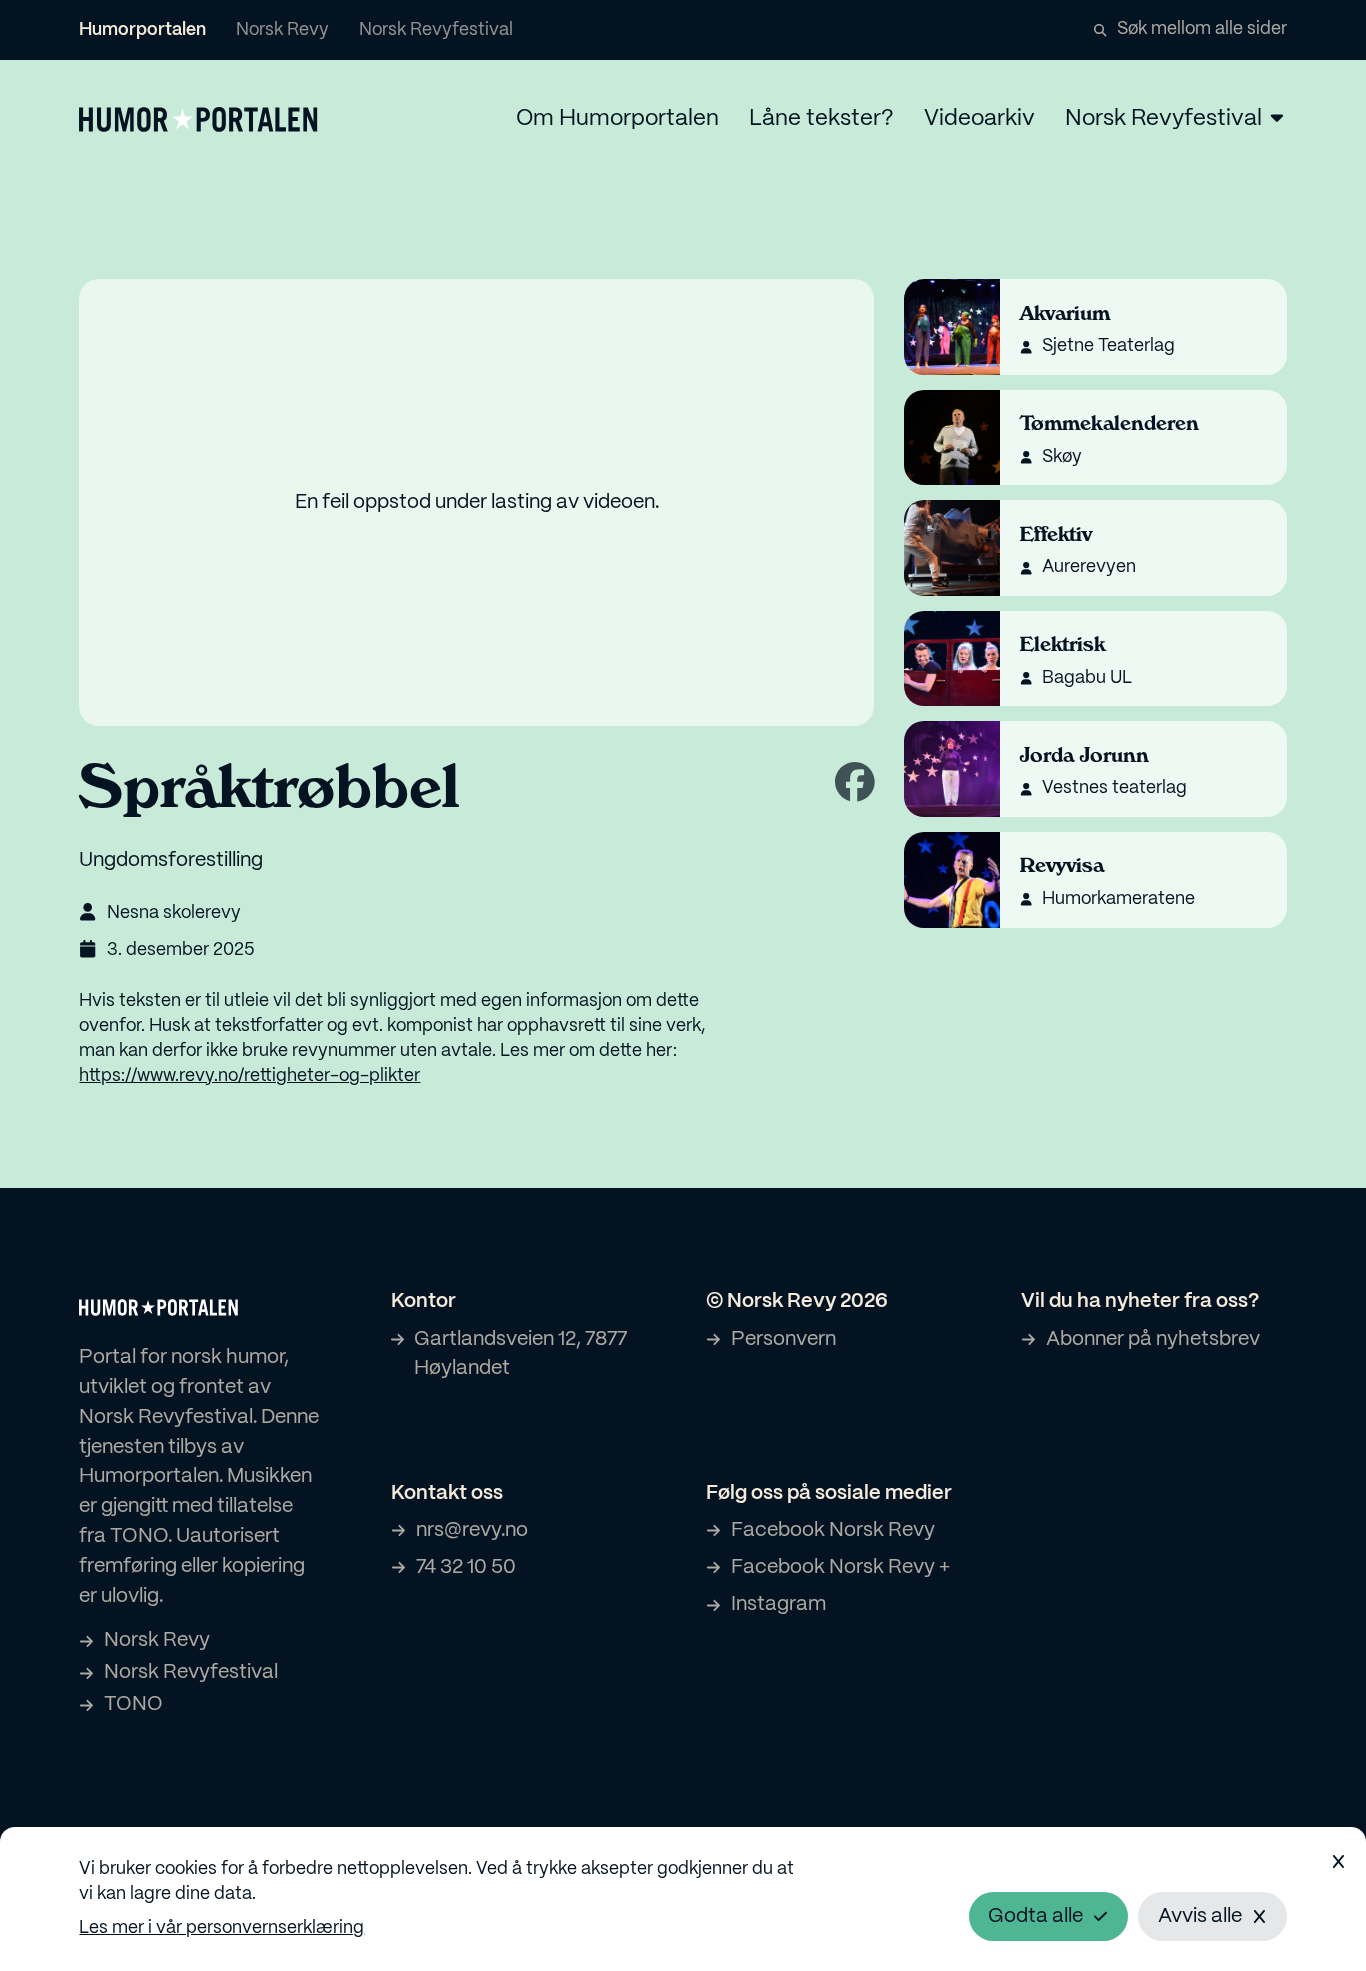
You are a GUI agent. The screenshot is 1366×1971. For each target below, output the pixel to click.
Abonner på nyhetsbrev (1153, 1339)
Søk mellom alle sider (1201, 29)
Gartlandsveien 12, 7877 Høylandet (520, 1354)
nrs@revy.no (472, 1530)
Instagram (778, 1604)
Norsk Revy (282, 30)
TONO (133, 1704)
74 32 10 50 (466, 1567)
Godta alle (1035, 1916)
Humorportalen (142, 30)
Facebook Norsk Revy (833, 1530)
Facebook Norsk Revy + (840, 1567)
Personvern (783, 1339)
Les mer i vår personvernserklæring (221, 1928)
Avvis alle (1200, 1916)
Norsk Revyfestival (436, 30)
